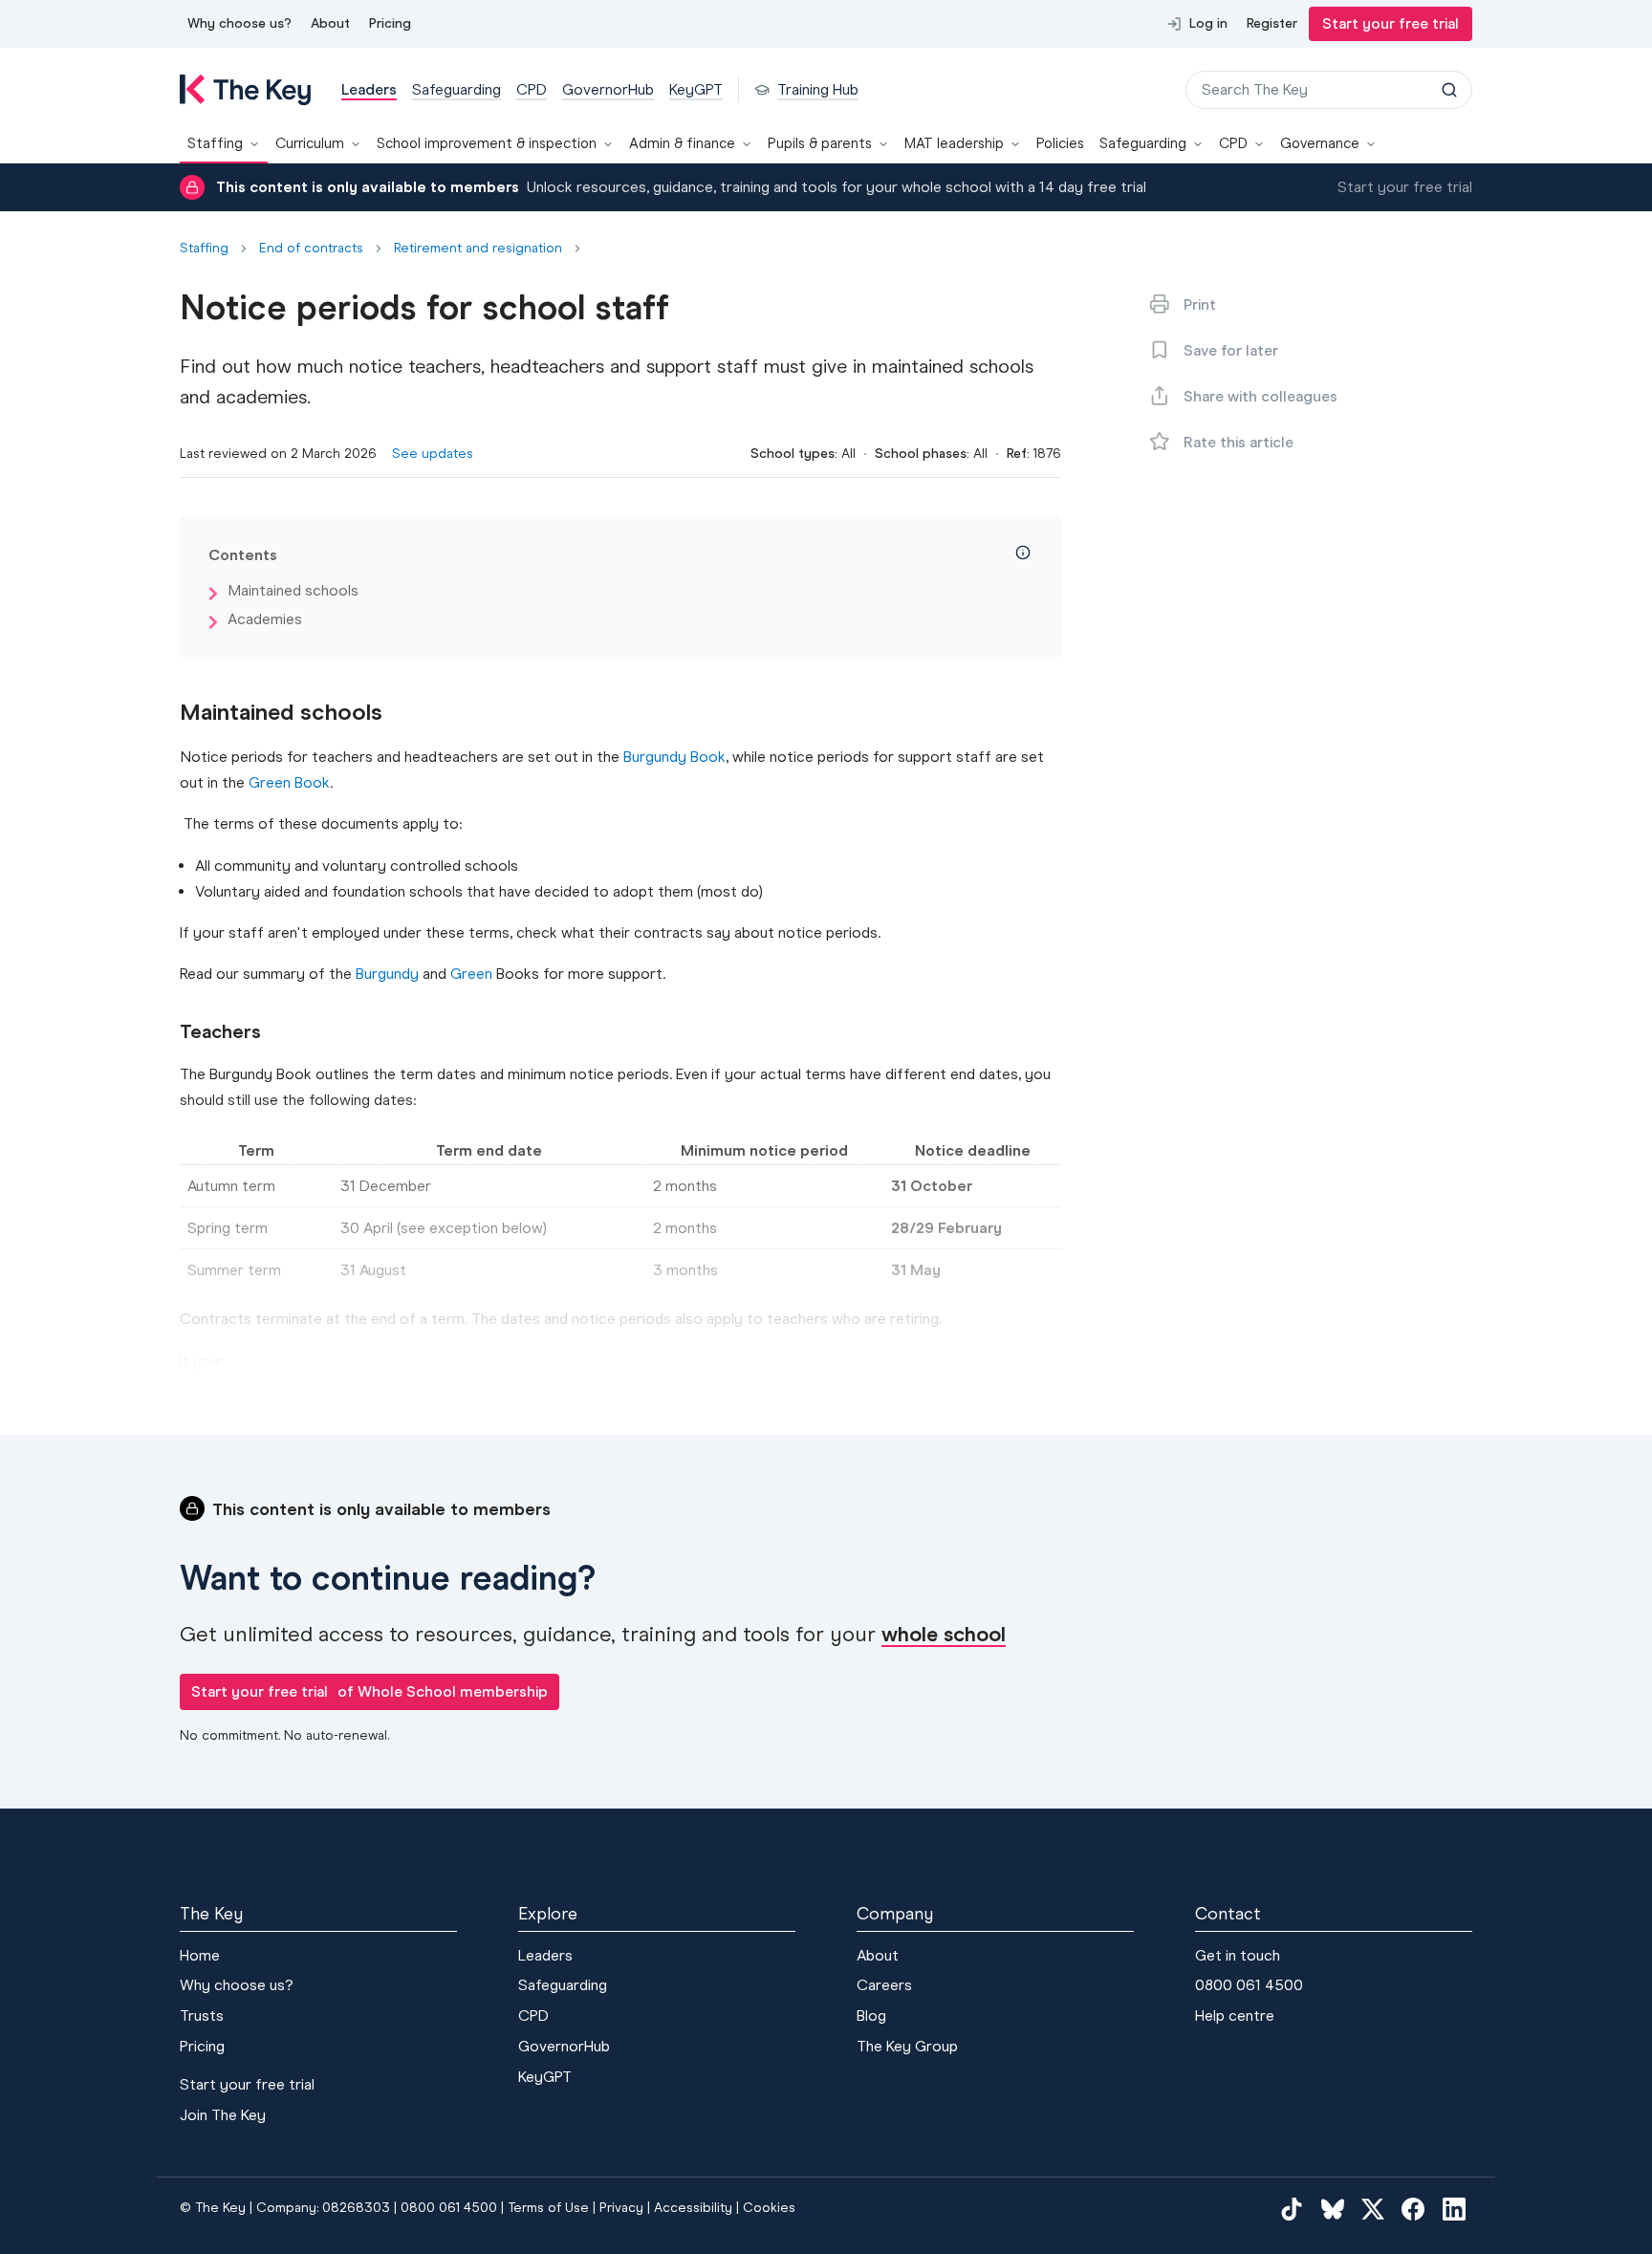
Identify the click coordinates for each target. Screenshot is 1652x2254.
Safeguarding (1143, 143)
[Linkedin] (1454, 2208)
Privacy (621, 2208)
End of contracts (311, 249)
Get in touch (1238, 1955)
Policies (1060, 143)
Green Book (289, 782)
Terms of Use (548, 2208)
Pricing (390, 23)
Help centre (1235, 2016)
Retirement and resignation (478, 249)
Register (1272, 23)
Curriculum (310, 143)
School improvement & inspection (487, 143)
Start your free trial (1391, 23)
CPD (1233, 143)
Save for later (1231, 350)
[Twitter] (1373, 2208)
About (330, 23)
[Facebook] (1413, 2208)
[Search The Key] (1449, 90)
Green (471, 974)
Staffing (215, 143)
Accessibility (693, 2208)
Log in (1208, 23)
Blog (871, 2016)
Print (1200, 304)
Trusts (202, 2016)
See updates (433, 454)
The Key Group (907, 2046)
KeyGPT (545, 2077)
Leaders (545, 1955)
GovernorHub (564, 2046)
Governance (1320, 143)
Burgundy (387, 974)
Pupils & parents (820, 143)
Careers (884, 1985)
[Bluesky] (1333, 2208)
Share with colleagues (1261, 396)
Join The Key (223, 2115)
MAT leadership (954, 143)
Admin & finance (682, 143)
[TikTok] (1292, 2208)
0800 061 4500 (1249, 1985)
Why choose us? (239, 23)
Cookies (769, 2208)
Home (200, 1955)
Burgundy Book (674, 757)
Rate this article (1239, 442)
